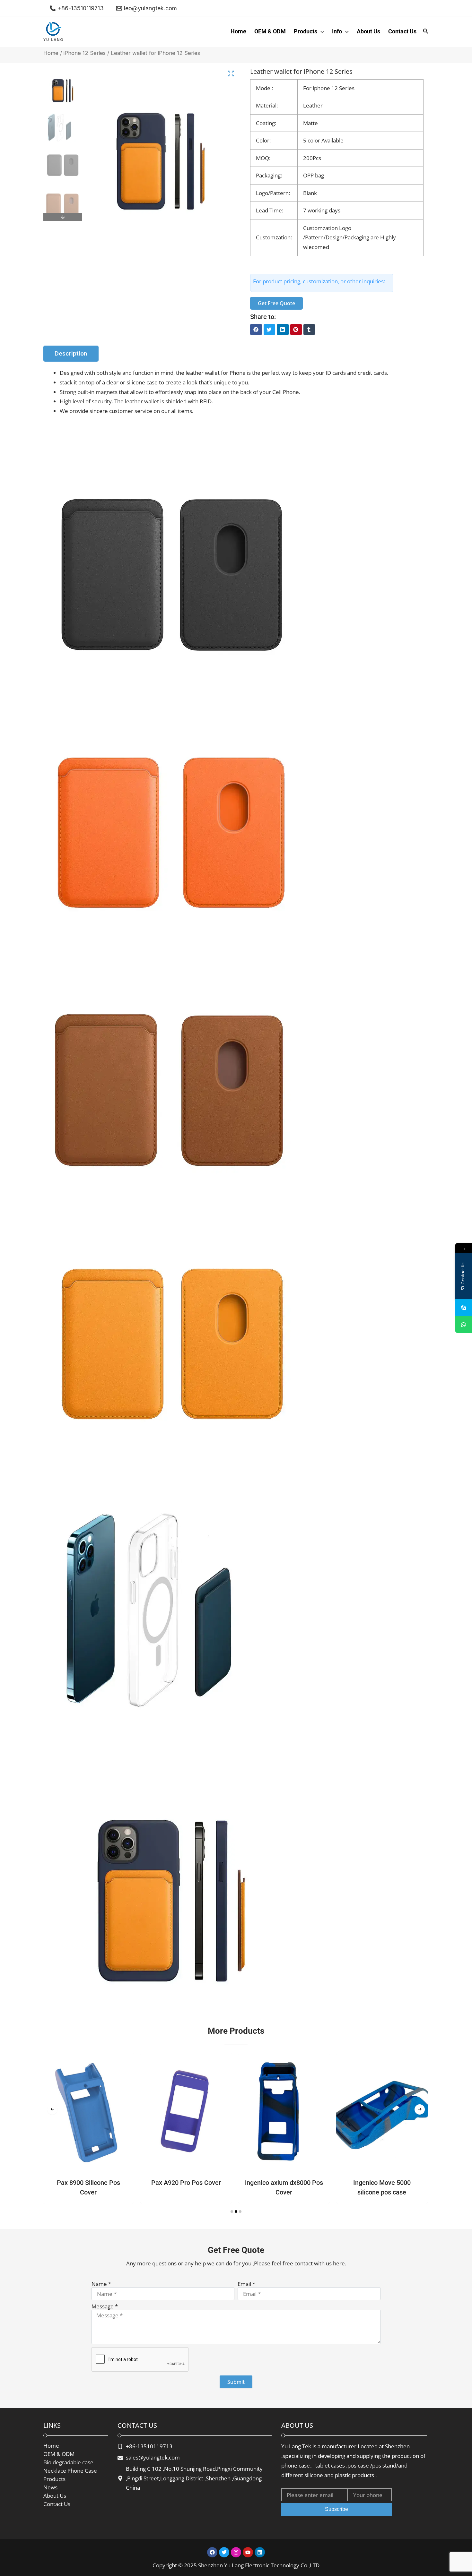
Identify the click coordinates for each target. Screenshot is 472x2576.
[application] (321, 31)
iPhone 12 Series (85, 53)
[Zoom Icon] (231, 74)
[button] (256, 330)
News (50, 2487)
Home (238, 31)
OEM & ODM (270, 31)
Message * (105, 2306)
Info (337, 31)
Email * (246, 2284)
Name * (101, 2284)
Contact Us (402, 31)
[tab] (71, 354)
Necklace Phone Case (70, 2471)
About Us (368, 31)
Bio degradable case (68, 2462)
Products (306, 31)
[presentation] (52, 2109)
